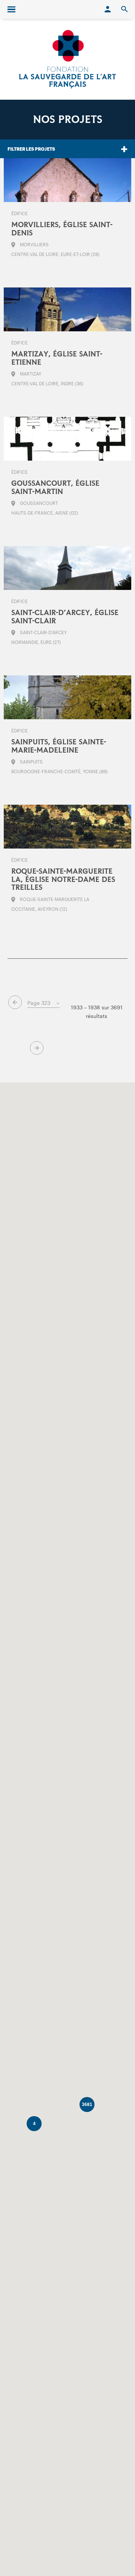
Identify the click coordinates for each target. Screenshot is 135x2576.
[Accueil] (67, 59)
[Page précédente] (15, 1002)
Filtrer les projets (31, 149)
